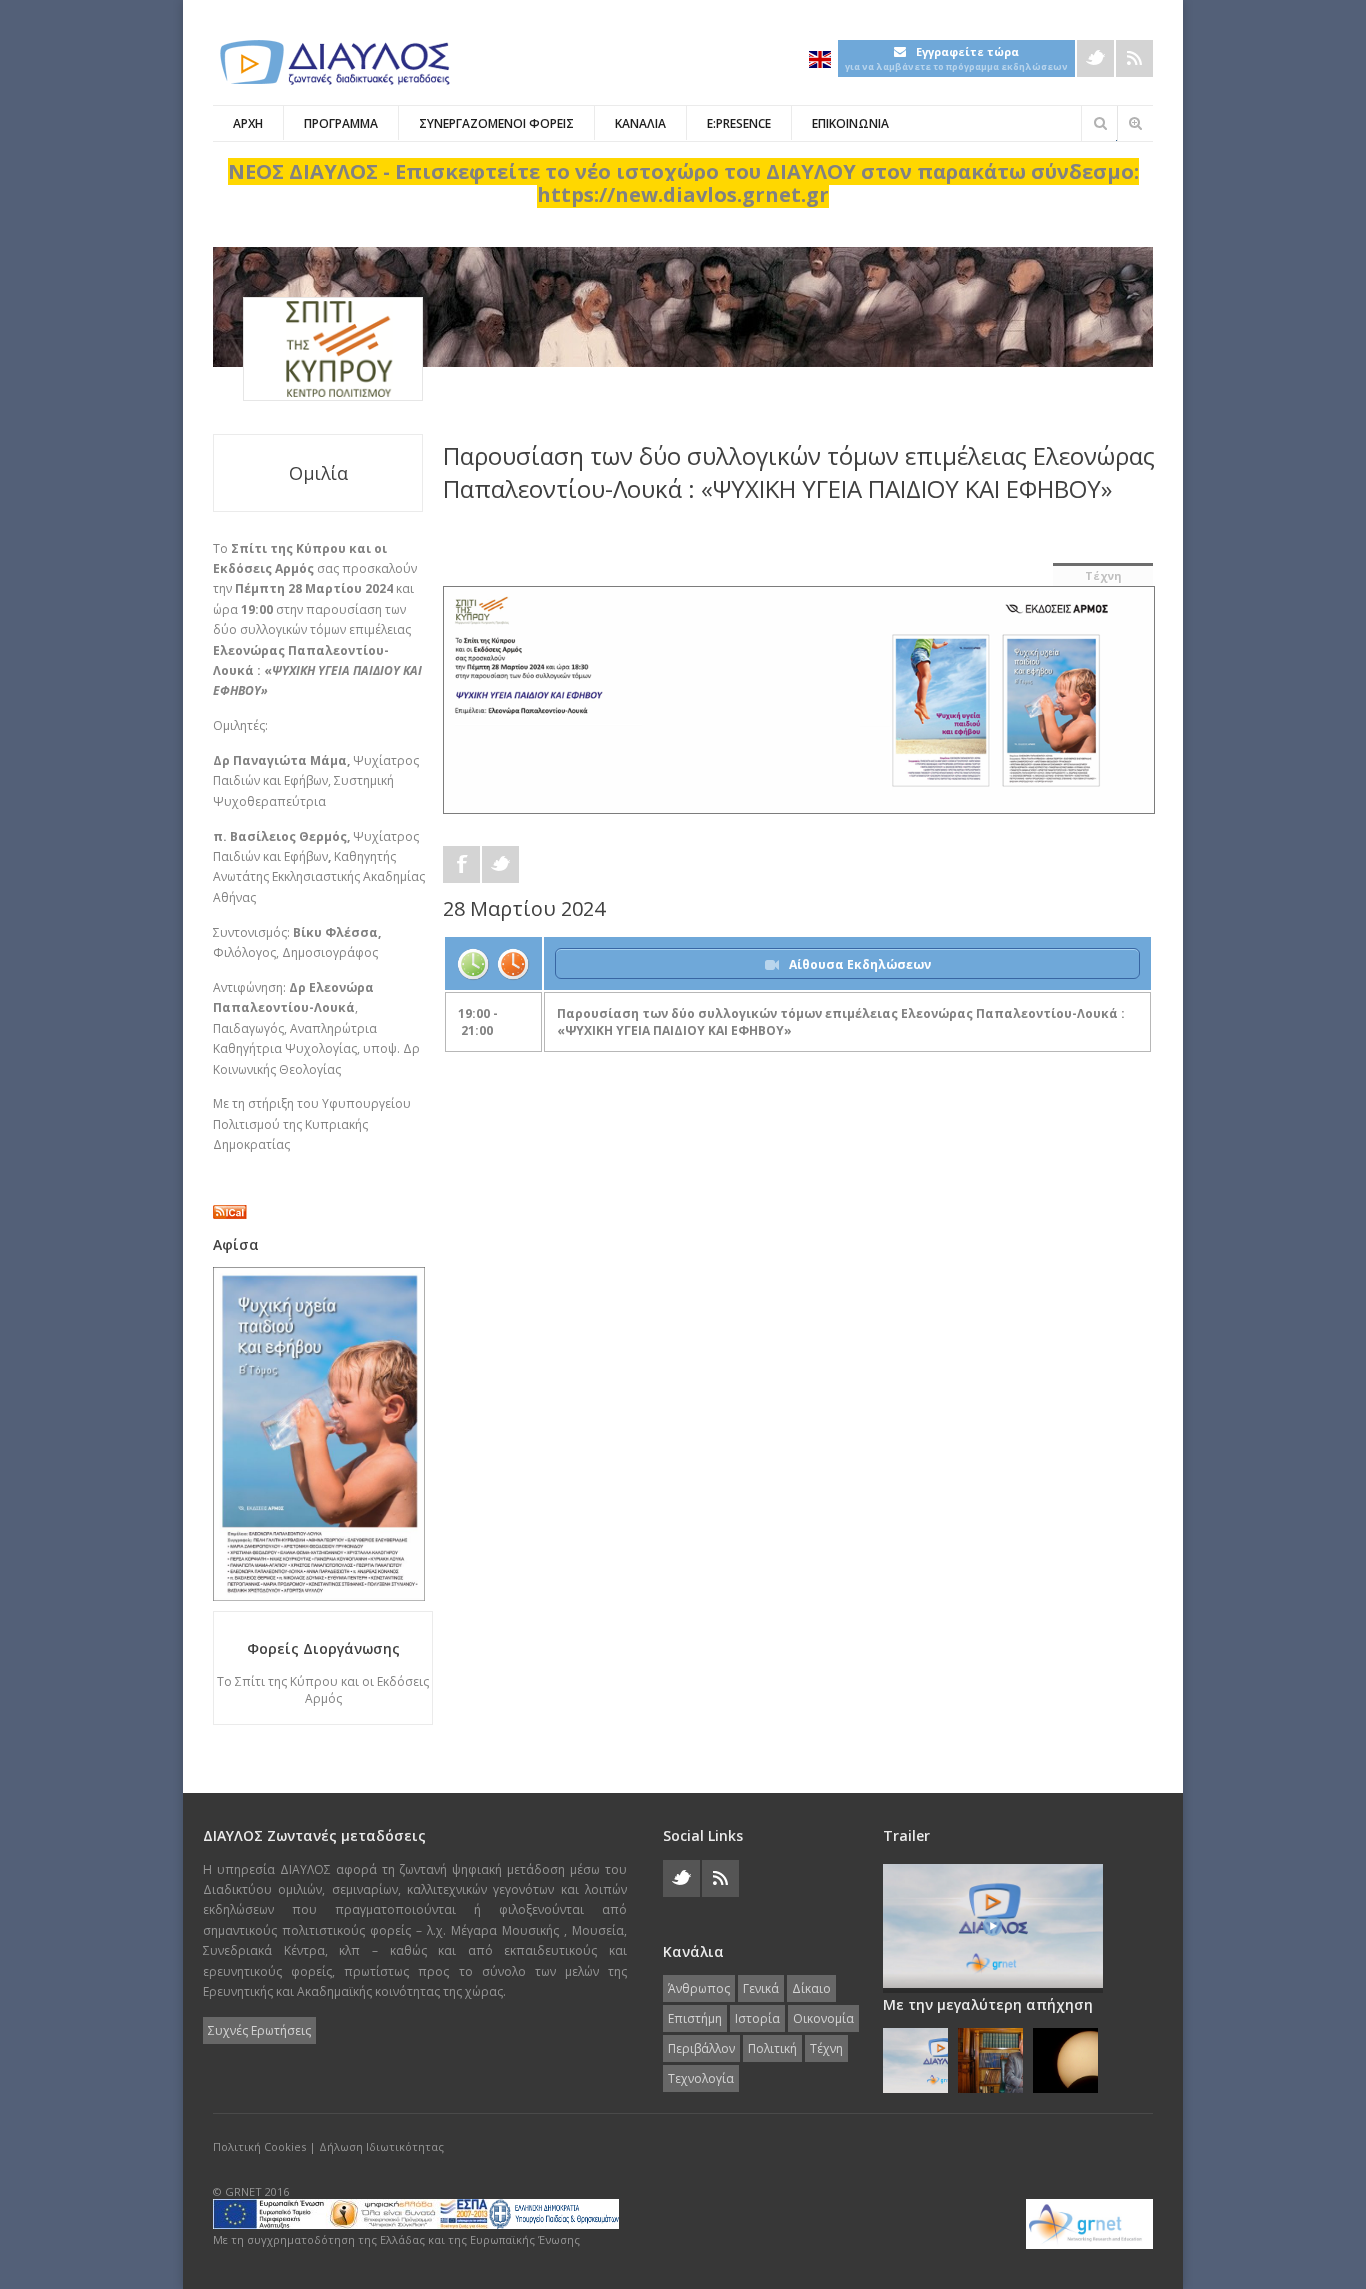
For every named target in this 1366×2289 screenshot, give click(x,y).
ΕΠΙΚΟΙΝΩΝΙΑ (850, 123)
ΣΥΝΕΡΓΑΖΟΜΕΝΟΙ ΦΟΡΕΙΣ (496, 123)
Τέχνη (1103, 575)
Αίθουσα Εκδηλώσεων (860, 964)
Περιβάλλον (701, 2048)
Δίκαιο (811, 1988)
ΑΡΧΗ (248, 123)
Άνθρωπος (699, 1988)
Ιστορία (757, 2018)
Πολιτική (772, 2048)
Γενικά (761, 1988)
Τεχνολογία (701, 2078)
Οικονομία (823, 2018)
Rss (1134, 58)
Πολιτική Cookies (259, 2146)
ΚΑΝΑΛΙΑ (640, 123)
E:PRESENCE (739, 123)
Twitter (1095, 58)
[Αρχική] (333, 62)
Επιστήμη (695, 2018)
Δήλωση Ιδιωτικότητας (381, 2146)
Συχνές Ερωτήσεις (259, 2030)
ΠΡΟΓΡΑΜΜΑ (341, 123)
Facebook (461, 864)
